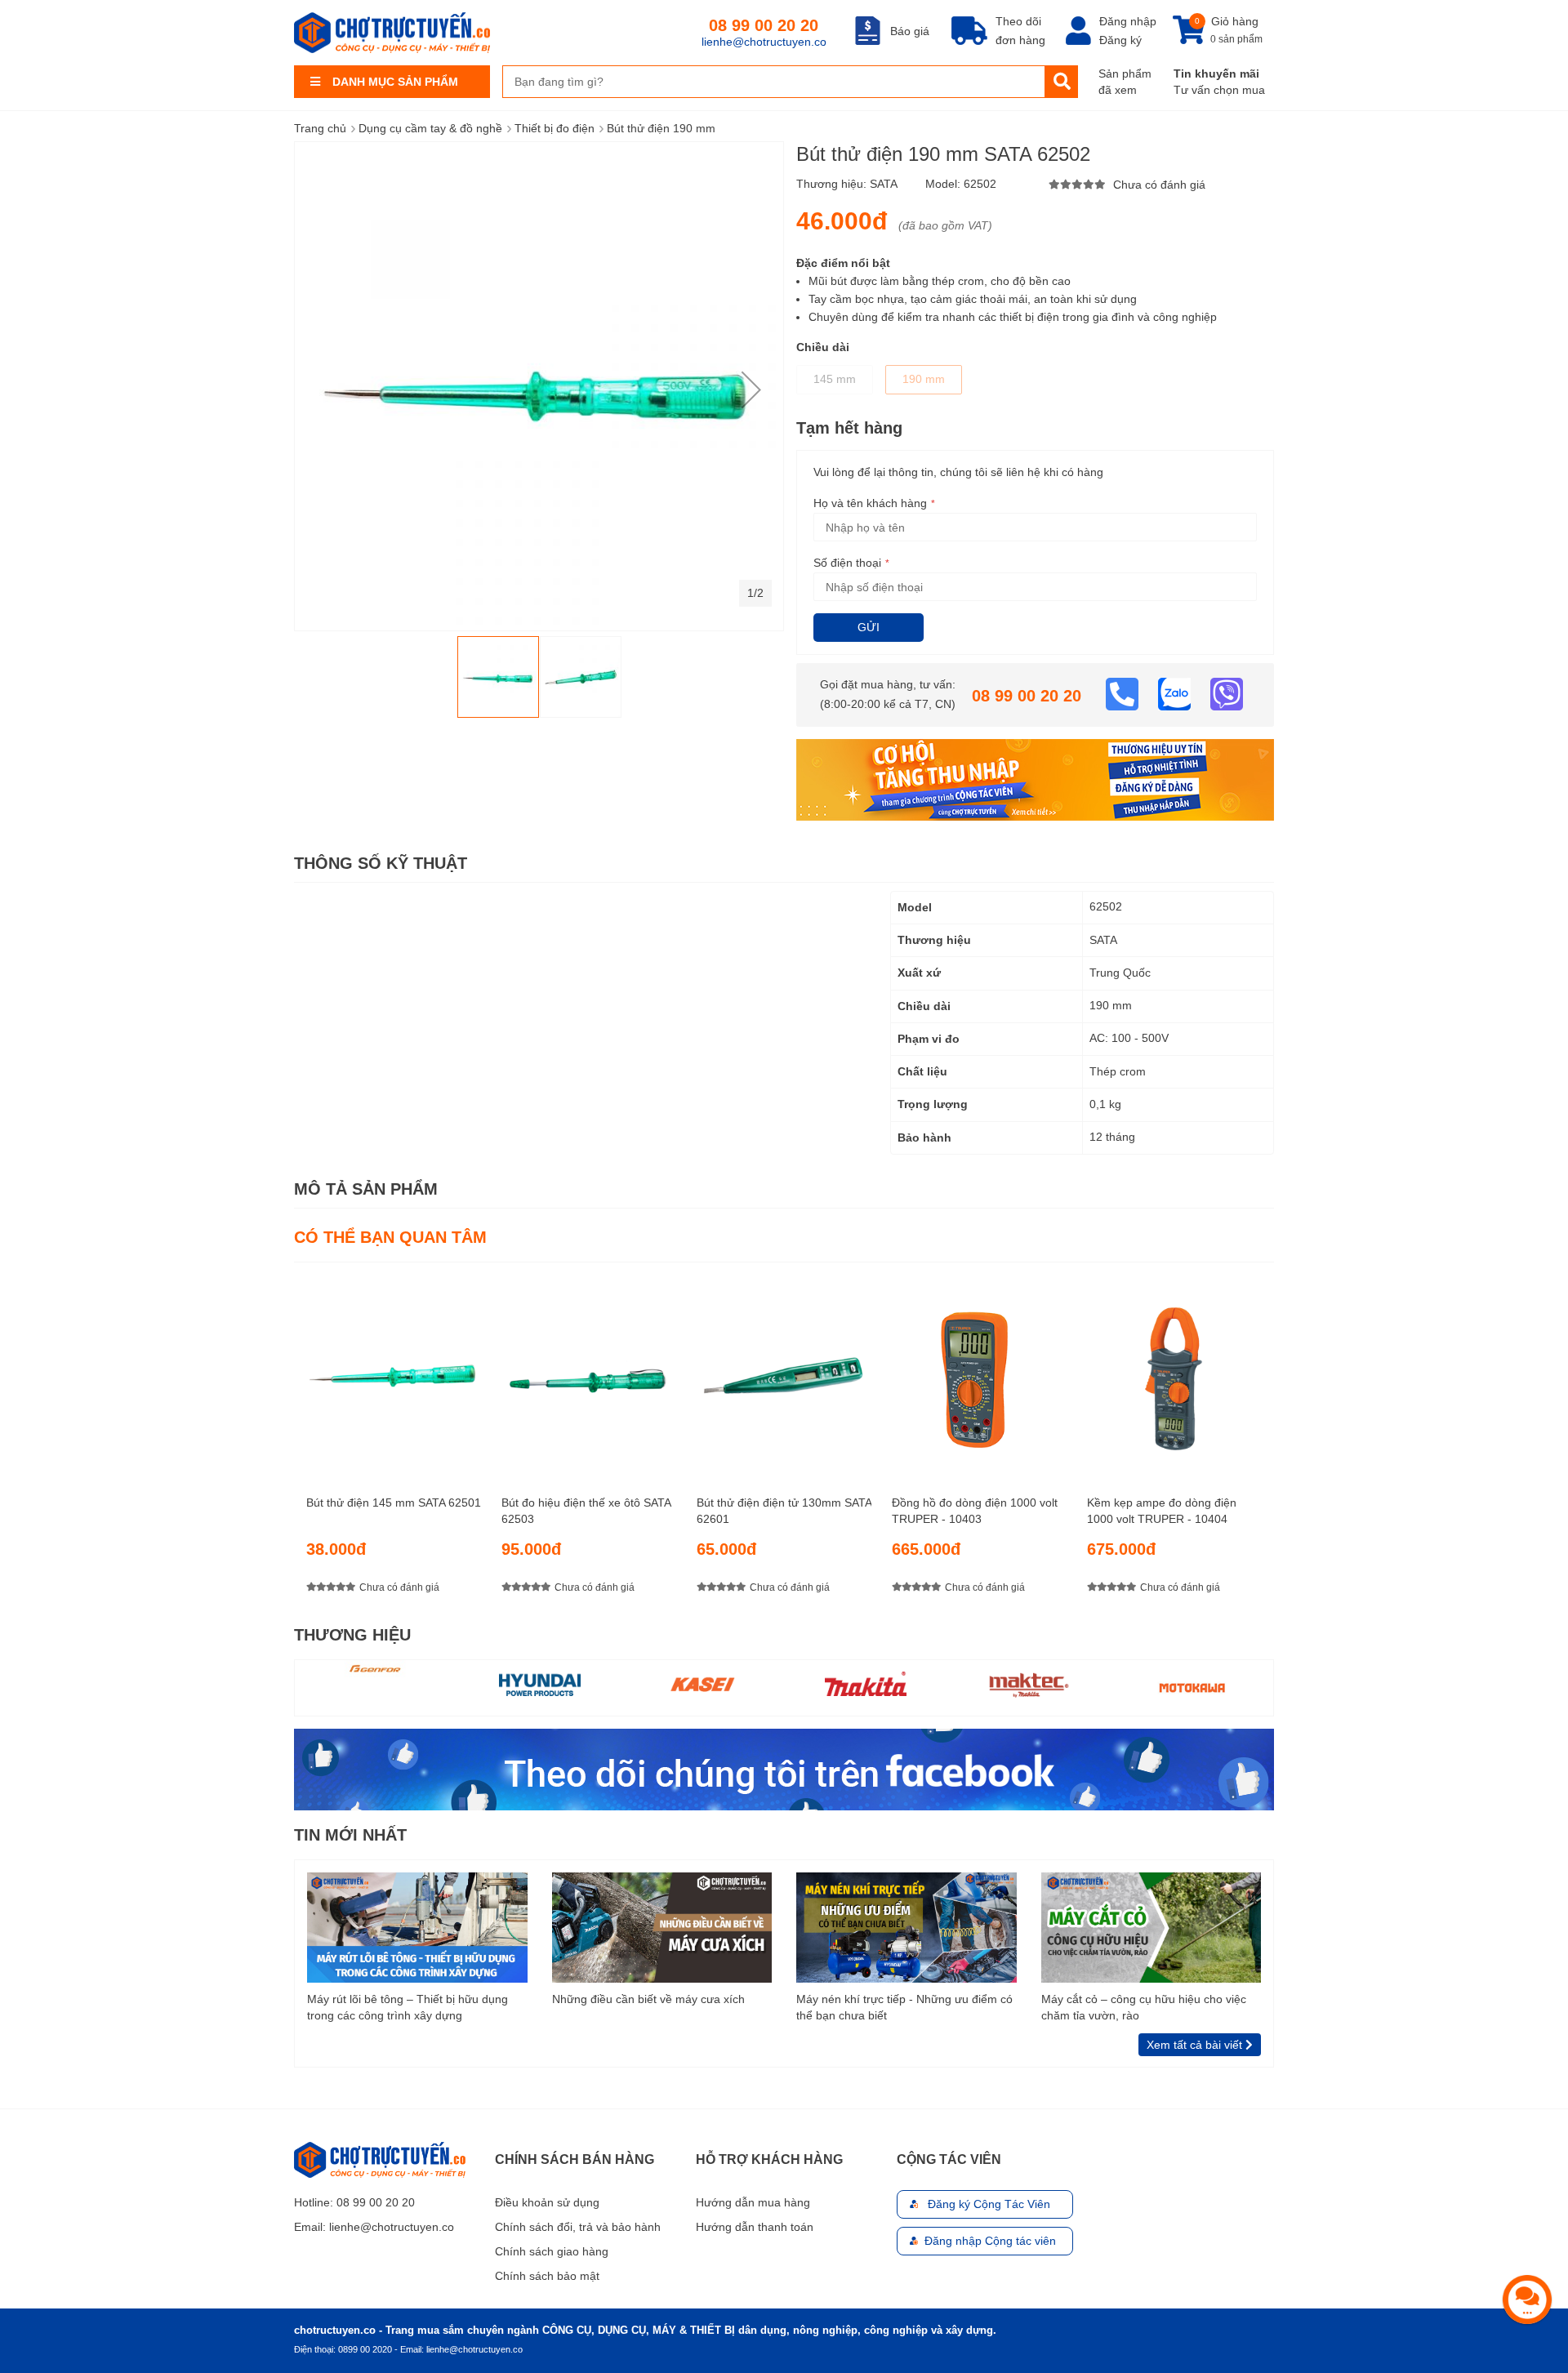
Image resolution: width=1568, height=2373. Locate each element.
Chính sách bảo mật (547, 2276)
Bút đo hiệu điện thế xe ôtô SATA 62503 (586, 1511)
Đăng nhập (1128, 21)
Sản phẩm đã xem (1125, 82)
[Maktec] (1029, 1684)
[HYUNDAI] (540, 1684)
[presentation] (1262, 1442)
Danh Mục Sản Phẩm (395, 82)
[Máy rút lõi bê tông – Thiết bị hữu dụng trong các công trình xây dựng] (417, 1926)
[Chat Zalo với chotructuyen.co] (1176, 693)
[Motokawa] (1192, 1688)
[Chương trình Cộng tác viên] (1035, 779)
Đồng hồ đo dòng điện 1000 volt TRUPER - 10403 (975, 1511)
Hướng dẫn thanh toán (755, 2227)
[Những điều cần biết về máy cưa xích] (662, 1926)
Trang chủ (320, 128)
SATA (884, 184)
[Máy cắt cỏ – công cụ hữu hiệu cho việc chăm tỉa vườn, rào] (1151, 1926)
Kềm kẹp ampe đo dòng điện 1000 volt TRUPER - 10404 (1162, 1511)
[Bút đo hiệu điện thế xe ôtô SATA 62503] (589, 1372)
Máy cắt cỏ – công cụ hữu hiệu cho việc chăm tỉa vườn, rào (1144, 2007)
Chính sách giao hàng (552, 2251)
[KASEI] (702, 1684)
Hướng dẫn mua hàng (753, 2202)
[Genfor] (376, 1669)
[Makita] (866, 1684)
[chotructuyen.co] (392, 33)
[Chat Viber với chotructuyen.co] (1227, 693)
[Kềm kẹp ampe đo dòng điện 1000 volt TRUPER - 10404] (1174, 1372)
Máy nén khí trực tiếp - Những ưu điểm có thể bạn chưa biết (904, 2007)
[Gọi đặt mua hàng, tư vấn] (1124, 693)
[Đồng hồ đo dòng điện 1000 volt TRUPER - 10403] (979, 1372)
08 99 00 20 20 (764, 25)
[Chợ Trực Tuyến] (784, 1769)
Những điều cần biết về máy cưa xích (648, 1999)
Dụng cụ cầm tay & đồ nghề (430, 128)
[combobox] (774, 82)
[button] (751, 390)
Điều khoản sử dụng (547, 2202)
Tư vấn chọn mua (1219, 90)
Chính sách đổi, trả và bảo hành (578, 2227)
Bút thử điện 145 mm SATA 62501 (394, 1503)
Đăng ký (1120, 40)
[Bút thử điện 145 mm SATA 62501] (394, 1372)
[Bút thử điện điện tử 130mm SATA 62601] (784, 1372)
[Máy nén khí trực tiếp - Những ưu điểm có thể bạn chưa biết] (906, 1926)
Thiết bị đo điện (555, 128)
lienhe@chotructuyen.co (764, 42)
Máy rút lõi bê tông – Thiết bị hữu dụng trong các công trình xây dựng (408, 2007)
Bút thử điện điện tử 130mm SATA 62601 (784, 1511)
